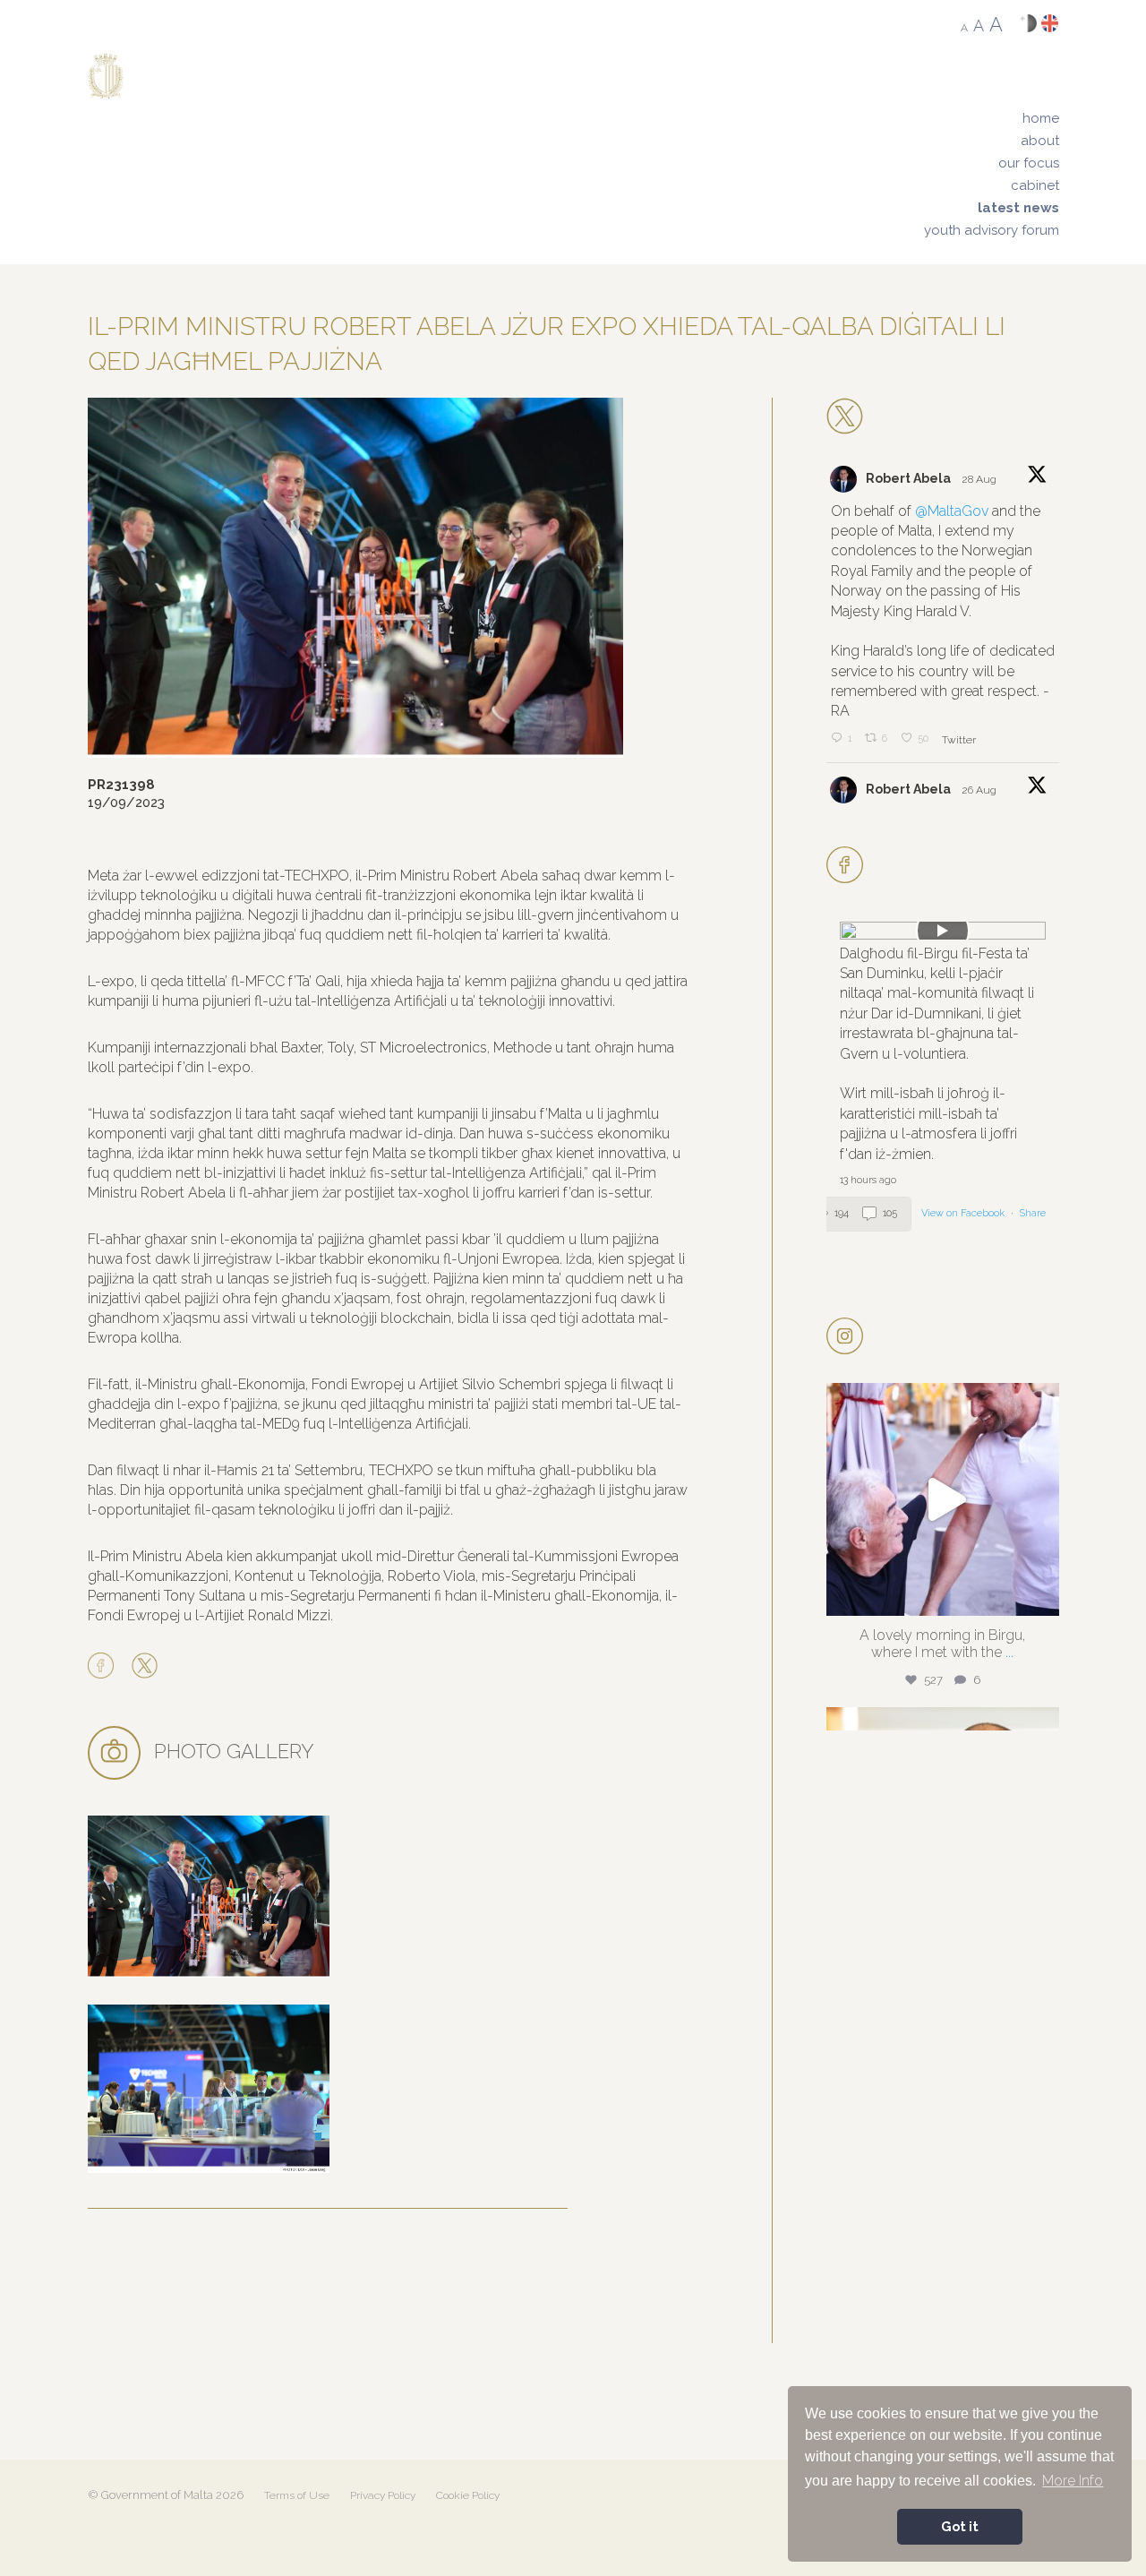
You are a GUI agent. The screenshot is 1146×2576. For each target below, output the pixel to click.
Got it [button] (960, 2526)
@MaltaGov (952, 511)
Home (1041, 118)
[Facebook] (105, 1667)
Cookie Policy (468, 2495)
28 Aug (980, 479)
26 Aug (980, 790)
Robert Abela (908, 478)
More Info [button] (1073, 2481)
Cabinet (1035, 185)
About (1040, 141)
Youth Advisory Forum (992, 230)
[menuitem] (992, 119)
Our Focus (1029, 163)
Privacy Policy (383, 2495)
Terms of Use (297, 2495)
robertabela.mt (940, 1401)
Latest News (1018, 208)
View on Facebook (964, 1213)
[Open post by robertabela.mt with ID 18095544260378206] (943, 1499)
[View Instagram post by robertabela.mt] (1041, 1594)
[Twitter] (145, 1667)
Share (1033, 1213)
